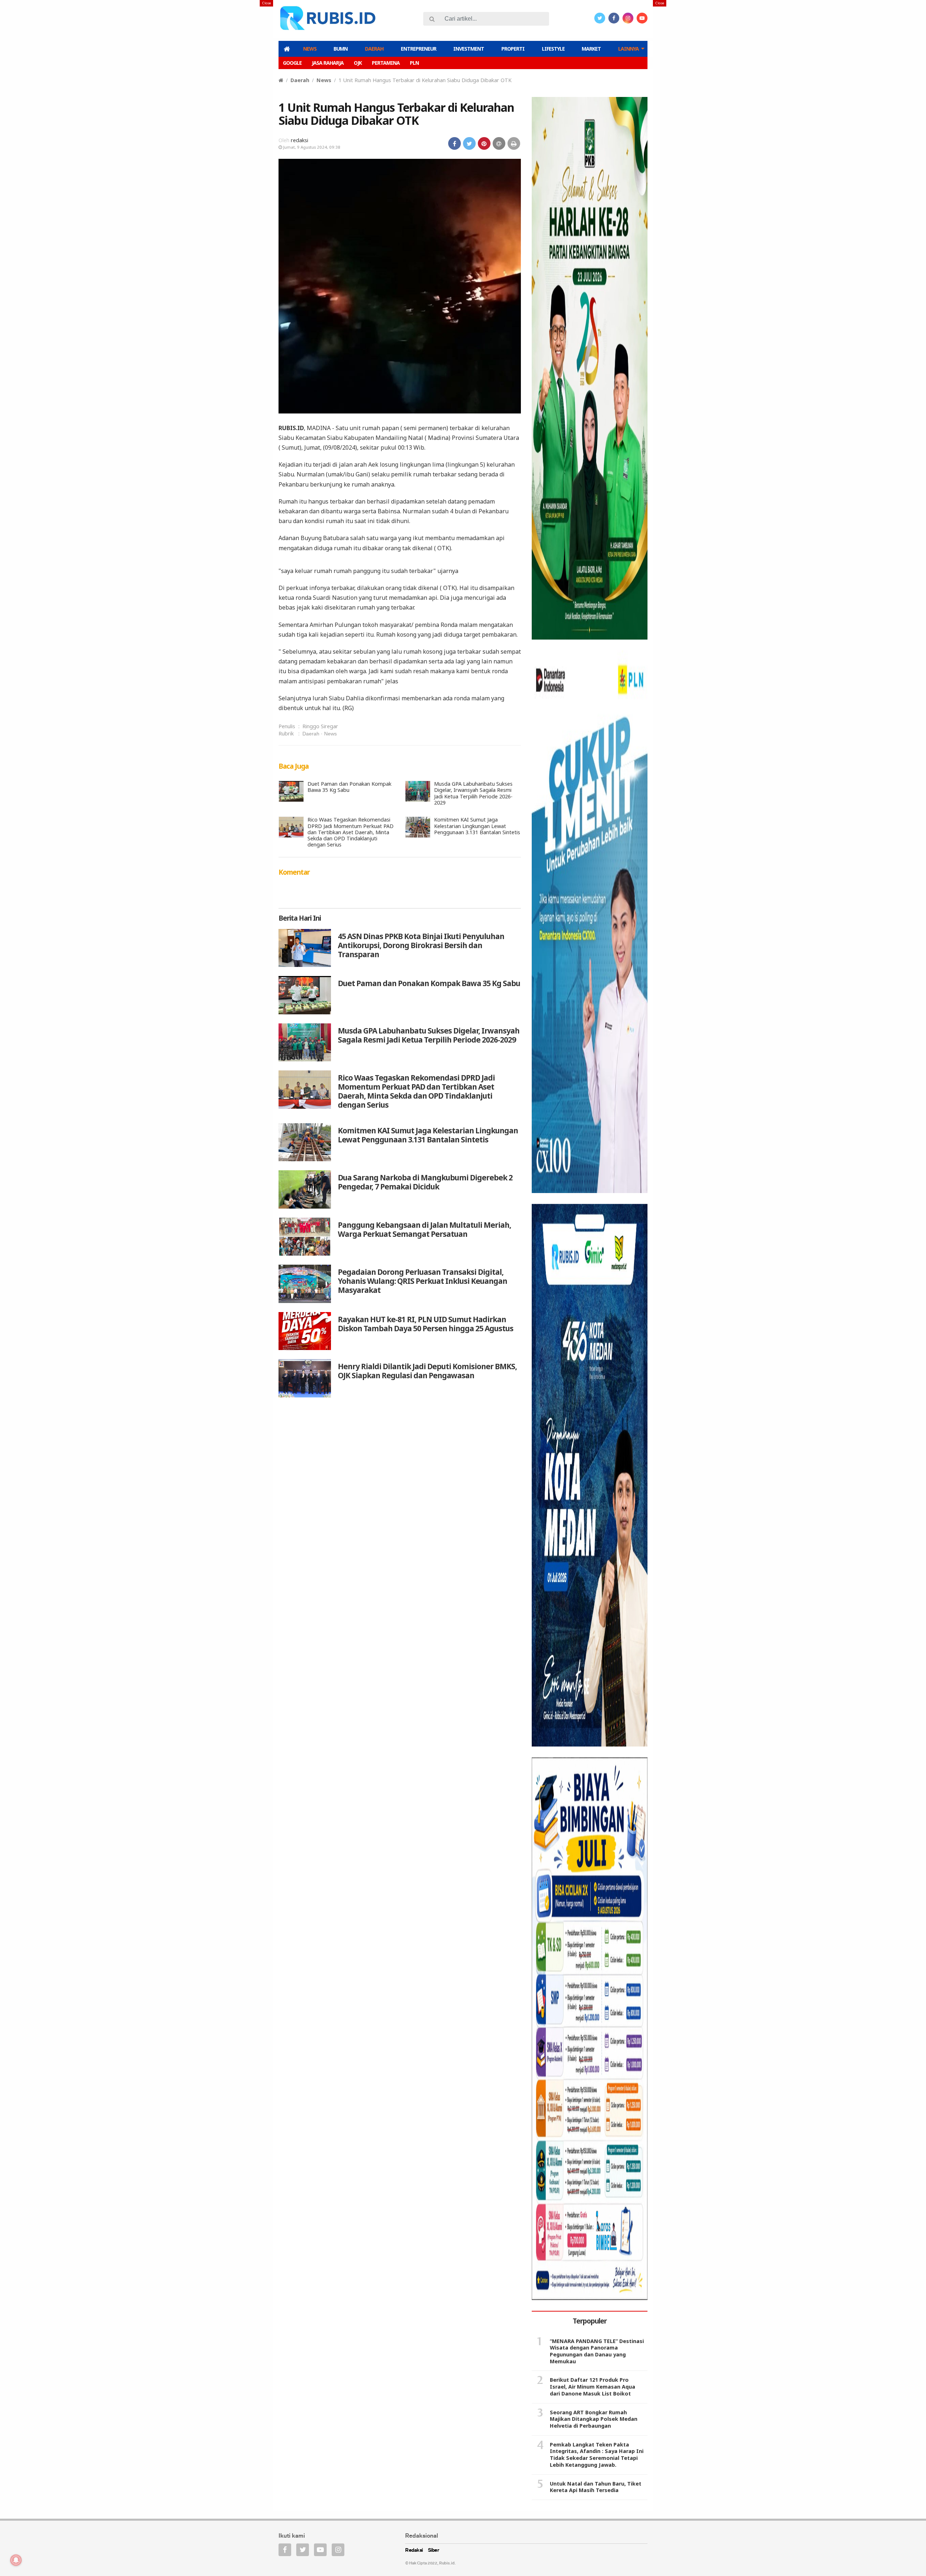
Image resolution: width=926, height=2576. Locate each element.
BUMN (341, 49)
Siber (434, 2550)
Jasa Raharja (328, 63)
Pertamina (386, 63)
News (310, 49)
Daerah (374, 49)
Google (292, 63)
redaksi (300, 140)
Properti (513, 49)
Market (591, 49)
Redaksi (414, 2550)
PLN (414, 63)
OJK (358, 63)
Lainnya (628, 49)
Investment (469, 49)
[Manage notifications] (16, 2560)
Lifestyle (553, 49)
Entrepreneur (419, 49)
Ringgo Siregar (320, 726)
